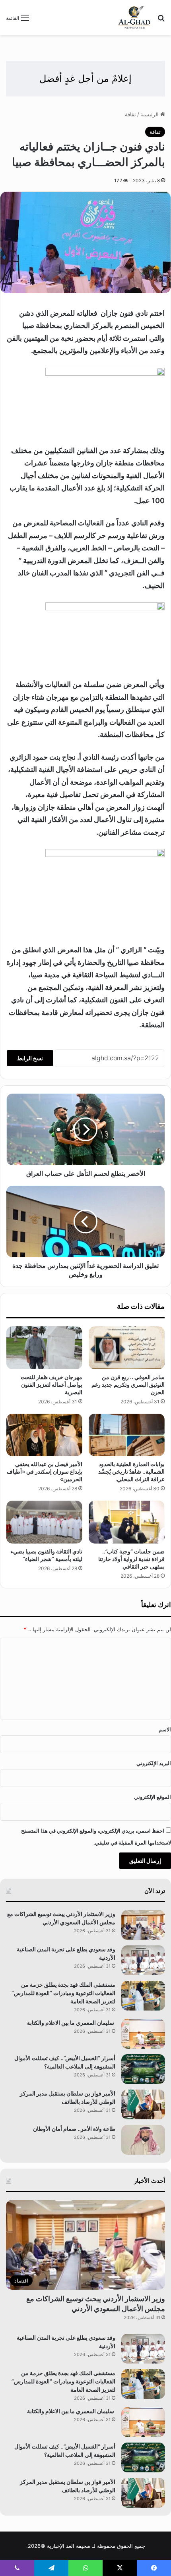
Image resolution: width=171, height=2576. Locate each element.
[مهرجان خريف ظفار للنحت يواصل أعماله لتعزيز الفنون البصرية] (44, 1348)
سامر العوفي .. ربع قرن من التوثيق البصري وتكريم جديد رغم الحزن (128, 1384)
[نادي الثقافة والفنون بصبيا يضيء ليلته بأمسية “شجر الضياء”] (44, 1522)
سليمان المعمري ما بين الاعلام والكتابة (71, 2023)
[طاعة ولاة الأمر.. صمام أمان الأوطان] (143, 2140)
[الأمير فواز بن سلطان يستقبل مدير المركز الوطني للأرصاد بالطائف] (143, 2104)
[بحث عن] (161, 20)
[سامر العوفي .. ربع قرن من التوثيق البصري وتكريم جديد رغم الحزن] (127, 1348)
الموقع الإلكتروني (153, 1797)
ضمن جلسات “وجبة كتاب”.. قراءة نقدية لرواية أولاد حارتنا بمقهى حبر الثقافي (131, 1559)
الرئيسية (150, 114)
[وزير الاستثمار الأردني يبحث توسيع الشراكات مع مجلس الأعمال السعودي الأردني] (143, 1925)
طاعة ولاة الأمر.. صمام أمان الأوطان (74, 2129)
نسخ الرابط (30, 1058)
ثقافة (130, 114)
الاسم (165, 1729)
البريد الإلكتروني (154, 1763)
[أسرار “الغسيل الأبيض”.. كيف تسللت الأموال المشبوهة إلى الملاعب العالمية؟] (143, 2069)
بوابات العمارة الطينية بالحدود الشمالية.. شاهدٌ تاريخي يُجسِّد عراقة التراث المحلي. (131, 1471)
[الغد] (134, 17)
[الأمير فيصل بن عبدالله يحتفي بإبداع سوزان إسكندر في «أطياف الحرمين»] (44, 1435)
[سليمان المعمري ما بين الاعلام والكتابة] (143, 2034)
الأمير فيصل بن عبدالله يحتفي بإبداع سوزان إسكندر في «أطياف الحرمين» (45, 1471)
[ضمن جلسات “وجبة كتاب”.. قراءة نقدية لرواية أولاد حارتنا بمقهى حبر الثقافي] (127, 1522)
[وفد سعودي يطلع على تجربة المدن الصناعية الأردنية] (143, 1960)
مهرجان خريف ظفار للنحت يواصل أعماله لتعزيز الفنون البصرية (51, 1384)
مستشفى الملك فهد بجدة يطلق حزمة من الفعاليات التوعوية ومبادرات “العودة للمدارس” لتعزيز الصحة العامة (63, 1993)
